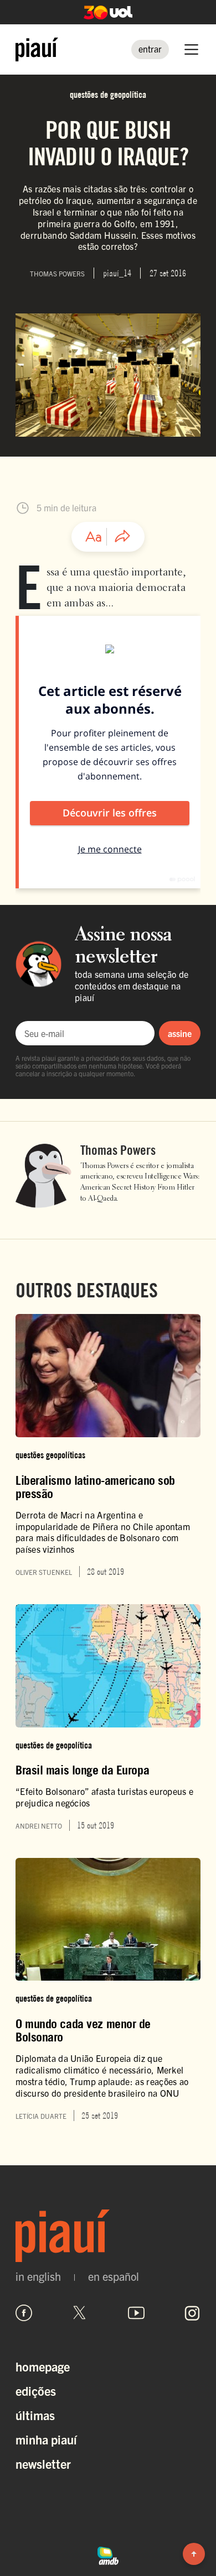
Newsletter (43, 2464)
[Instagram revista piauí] (192, 2313)
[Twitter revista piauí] (80, 2313)
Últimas (35, 2415)
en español (114, 2276)
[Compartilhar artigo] (122, 537)
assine (180, 1033)
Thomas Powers (118, 1150)
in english (38, 2276)
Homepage (43, 2366)
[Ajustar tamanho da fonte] (94, 537)
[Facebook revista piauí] (24, 2313)
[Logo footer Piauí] (108, 2236)
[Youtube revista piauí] (136, 2313)
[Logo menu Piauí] (37, 49)
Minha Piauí (46, 2439)
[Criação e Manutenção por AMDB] (108, 2554)
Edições (36, 2391)
